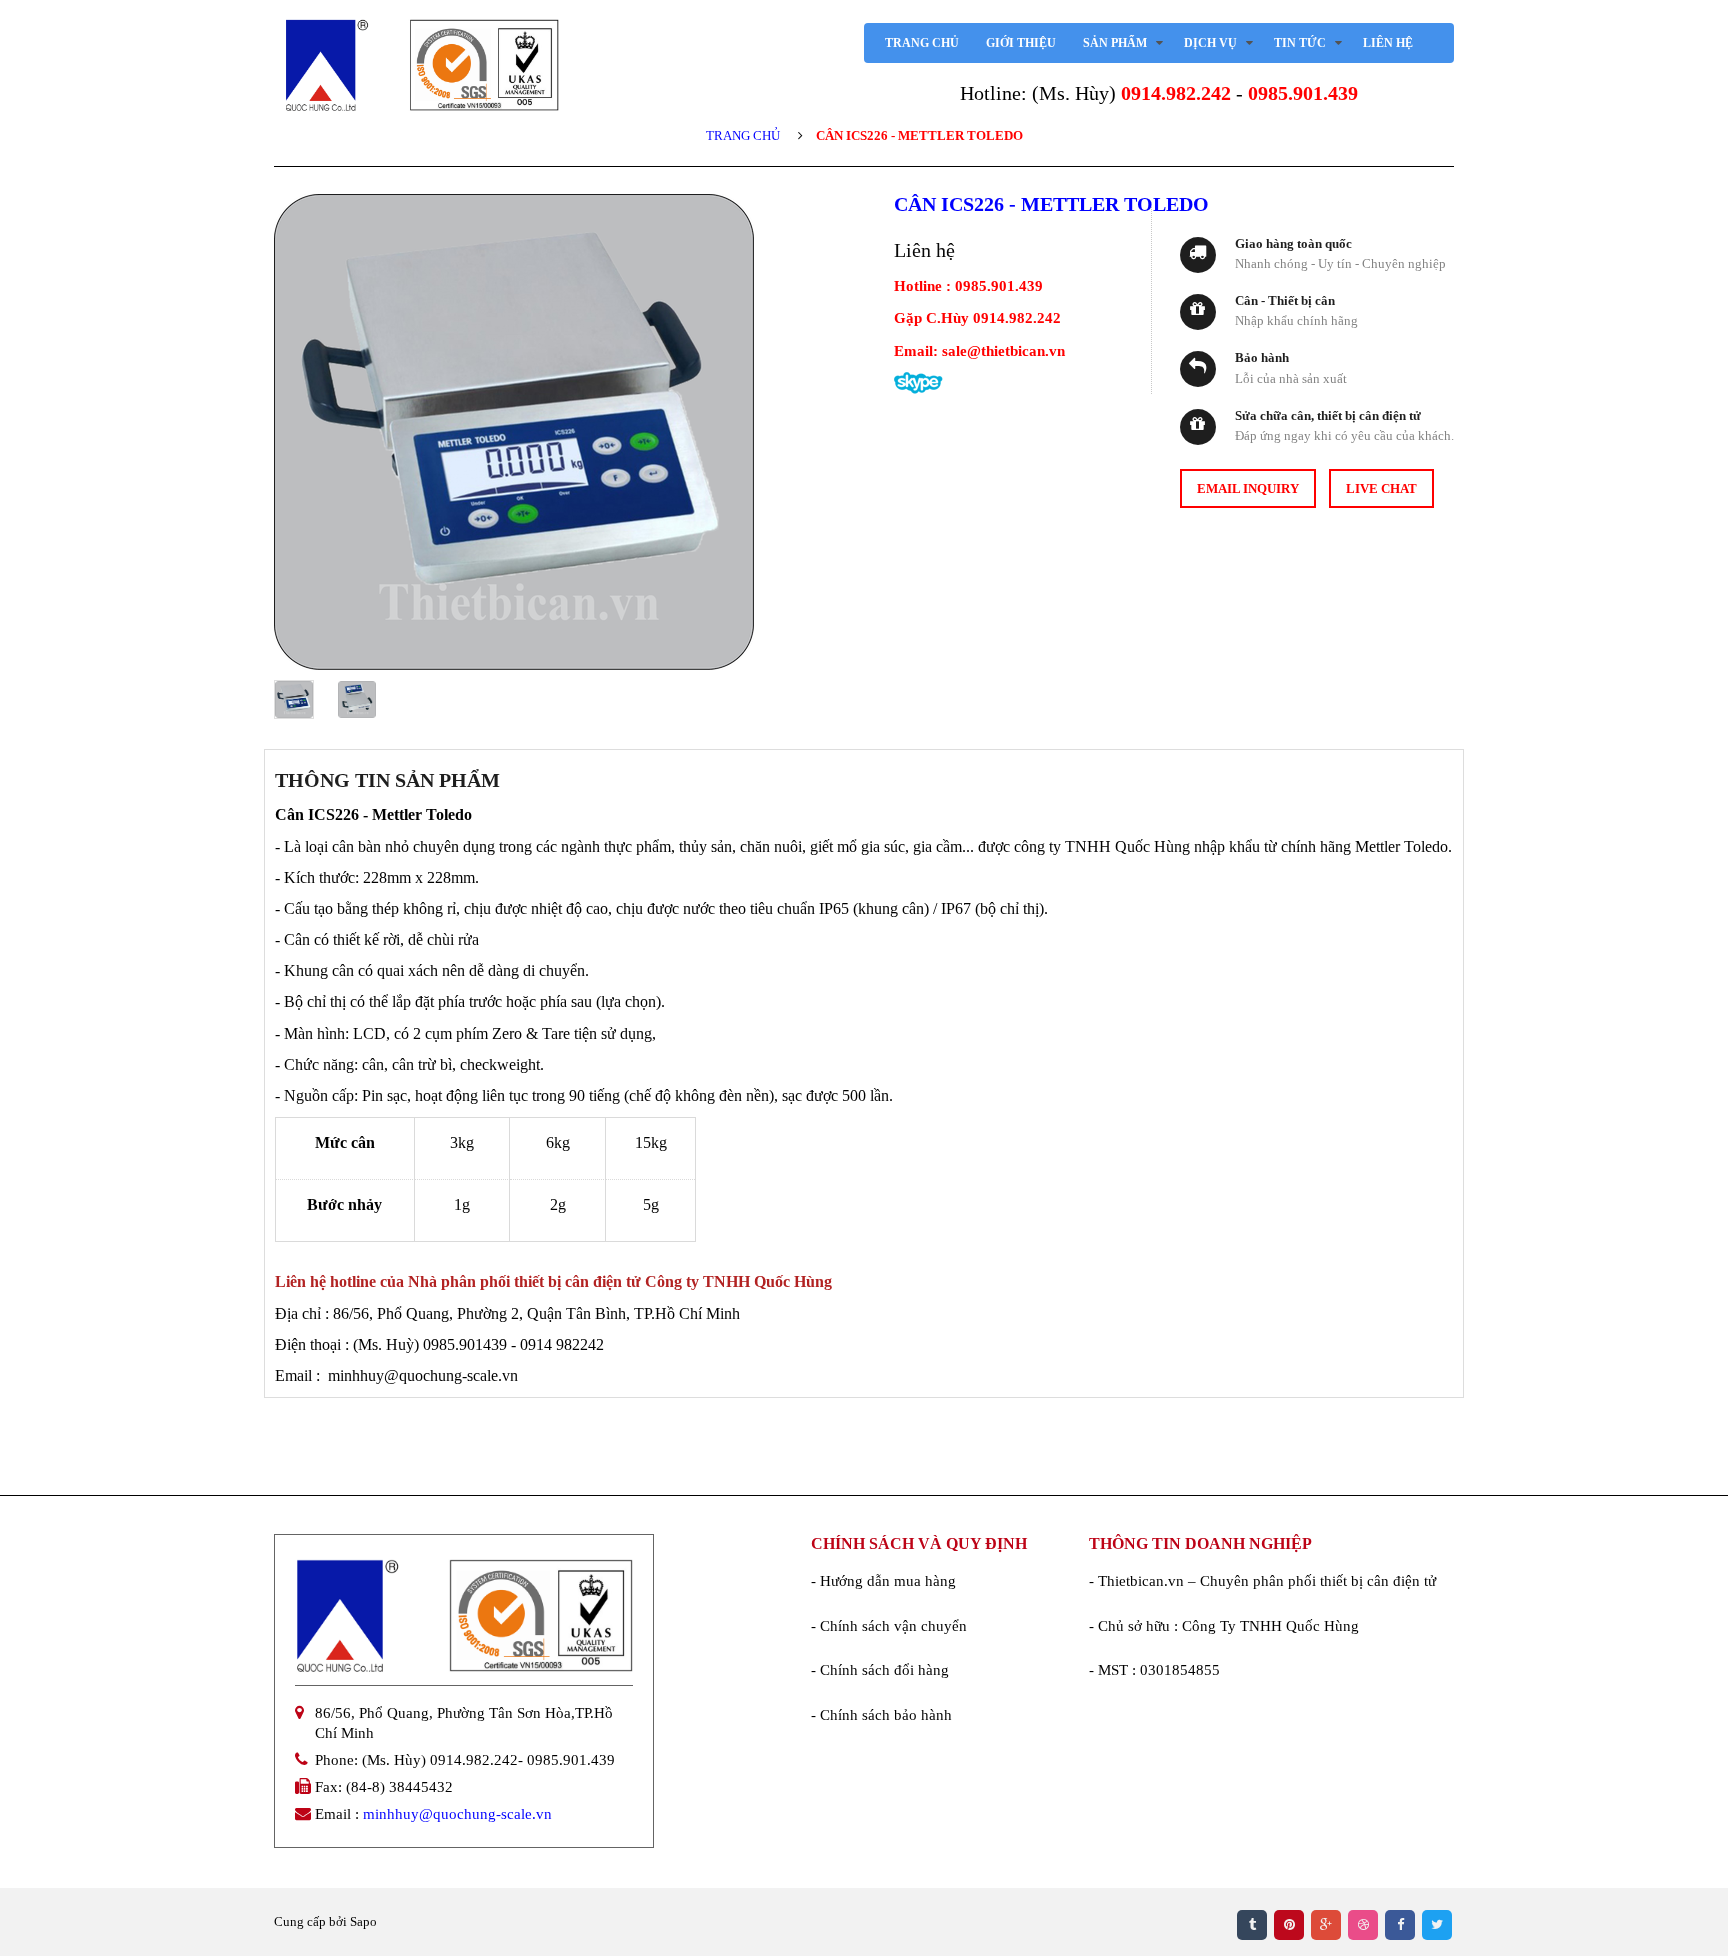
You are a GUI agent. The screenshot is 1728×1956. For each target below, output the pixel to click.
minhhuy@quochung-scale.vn (457, 1814)
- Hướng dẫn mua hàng (883, 1581)
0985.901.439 (1303, 93)
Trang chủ (743, 135)
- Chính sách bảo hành (881, 1715)
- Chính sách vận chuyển (889, 1626)
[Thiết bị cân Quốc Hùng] (421, 65)
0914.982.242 (1176, 93)
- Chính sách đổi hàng (880, 1670)
